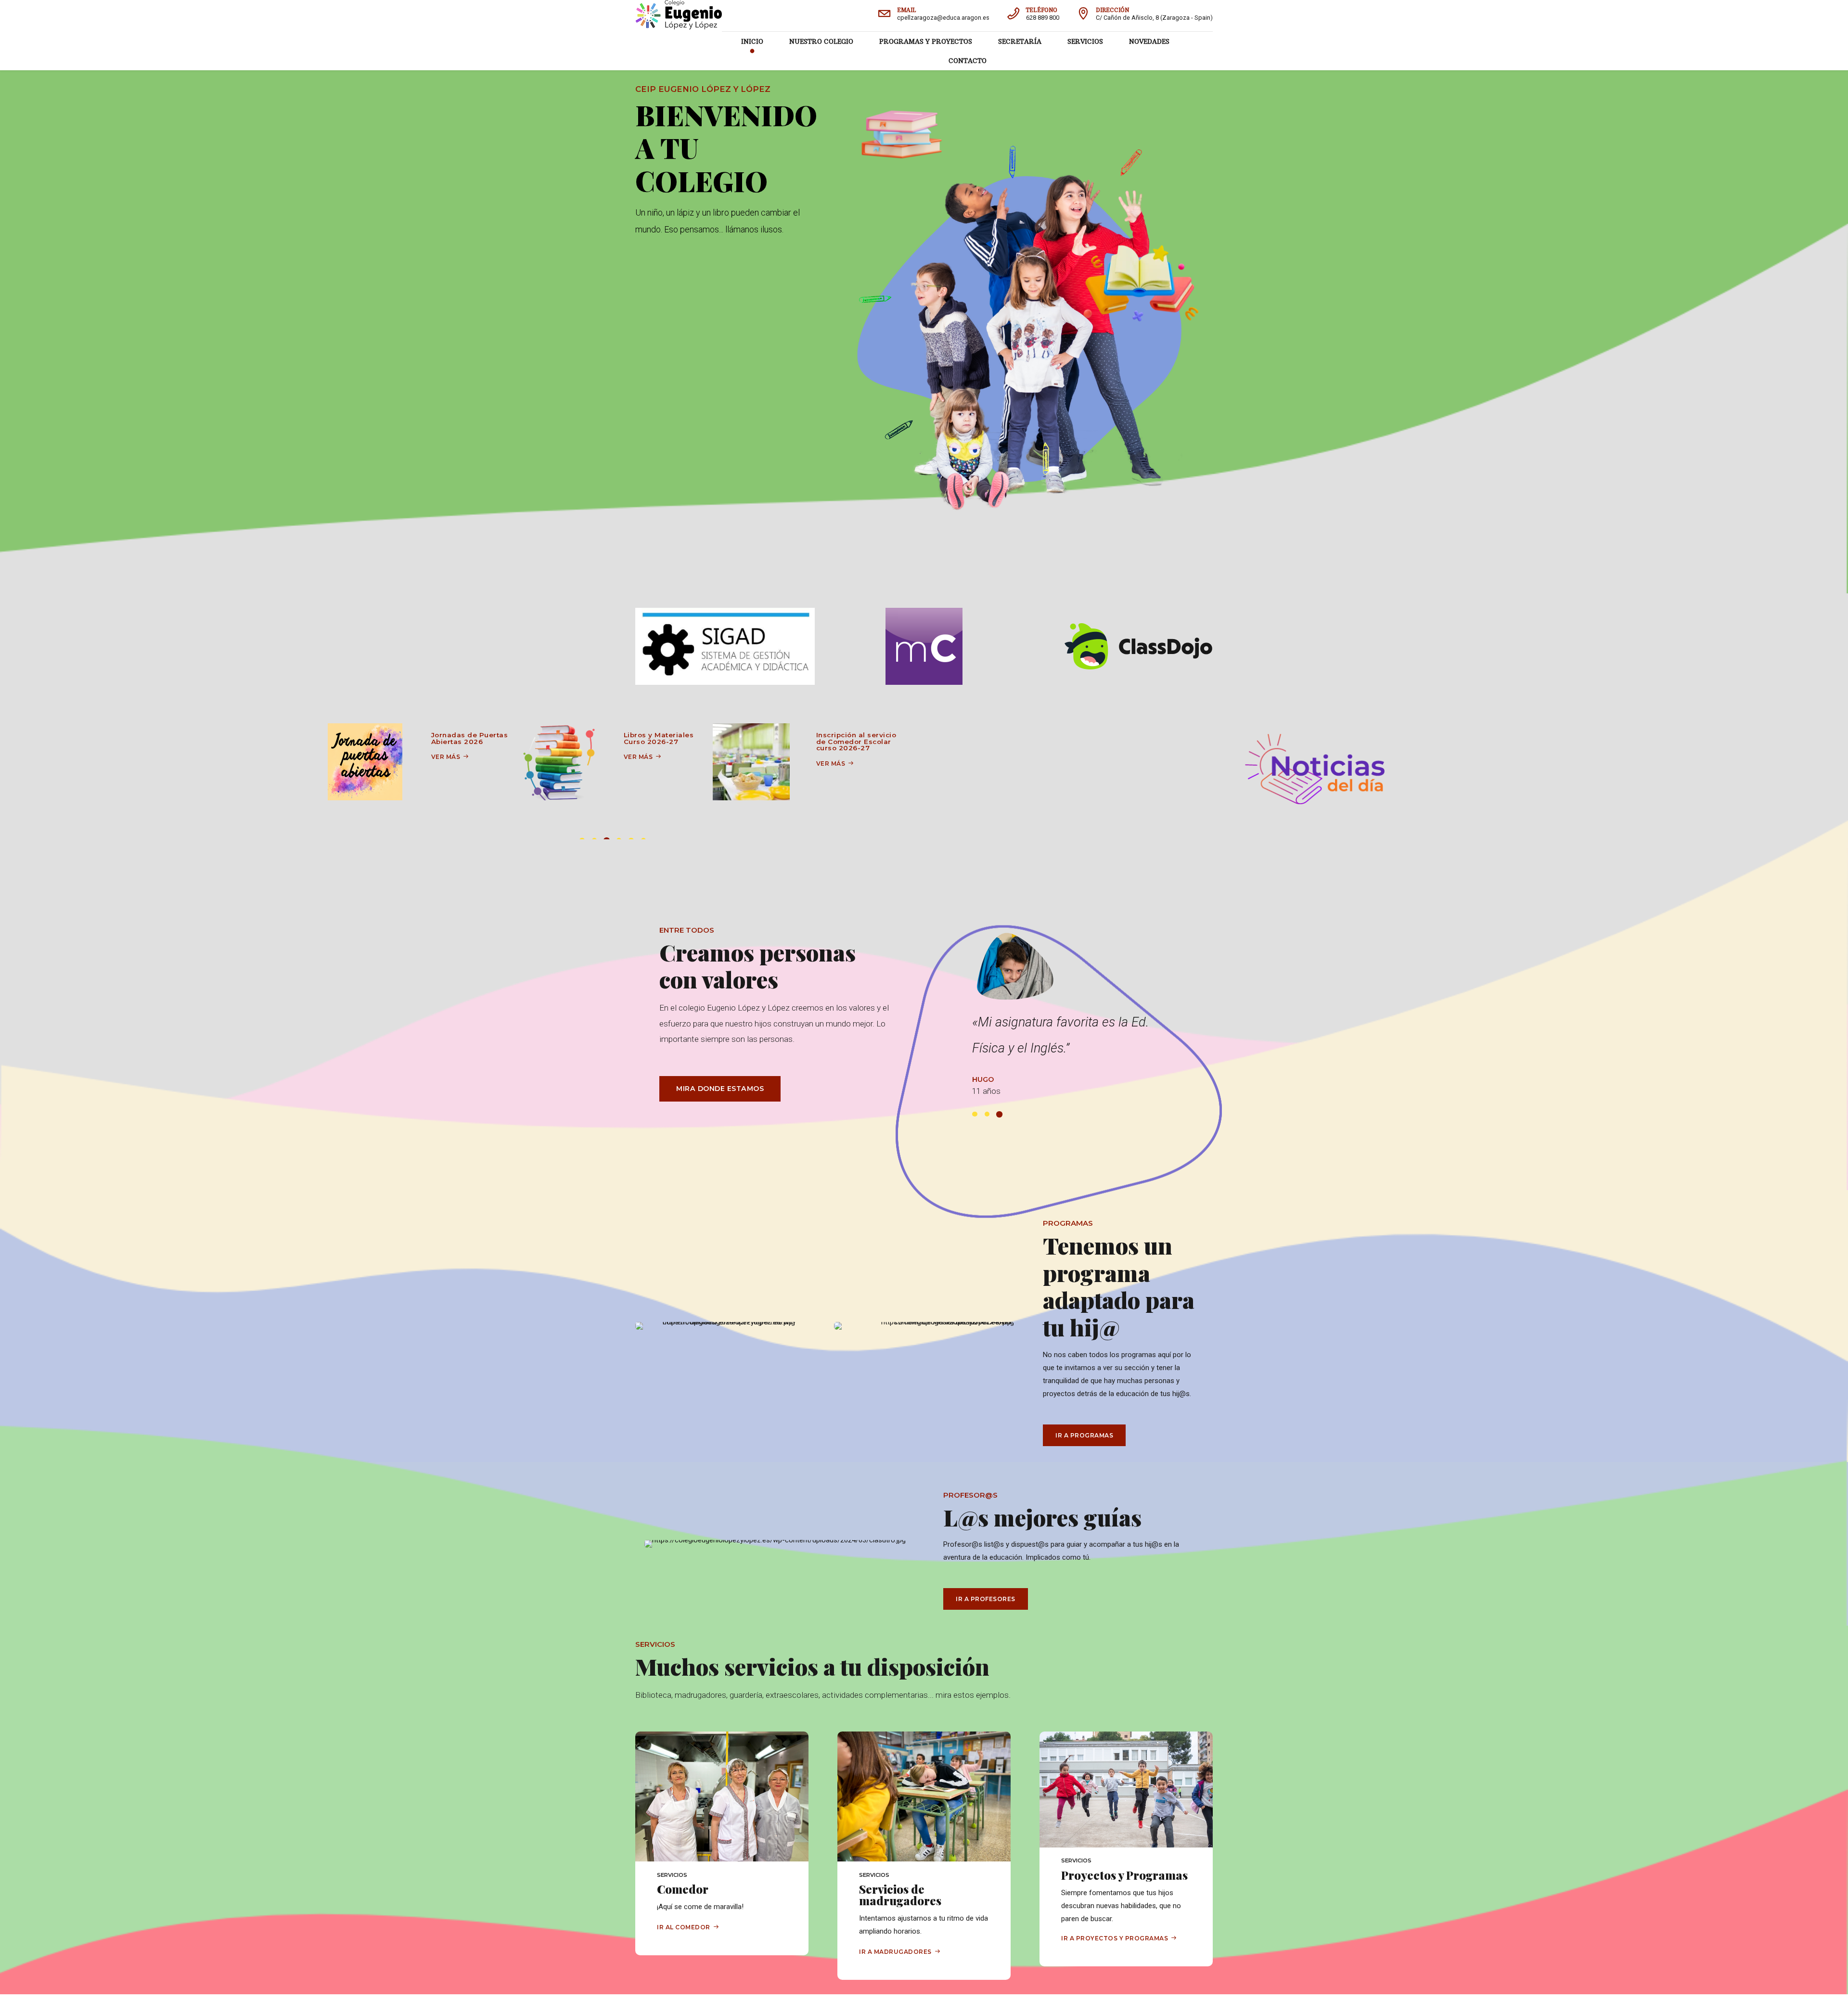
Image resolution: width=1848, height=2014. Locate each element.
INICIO (752, 41)
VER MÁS (446, 757)
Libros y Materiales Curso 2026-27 (466, 738)
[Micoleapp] (924, 646)
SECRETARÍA (1020, 41)
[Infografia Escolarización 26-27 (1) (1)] (751, 762)
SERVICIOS (1085, 41)
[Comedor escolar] (559, 762)
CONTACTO (968, 61)
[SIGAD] (725, 646)
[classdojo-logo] (1139, 646)
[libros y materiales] (366, 762)
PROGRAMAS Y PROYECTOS (926, 41)
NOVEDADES (1149, 41)
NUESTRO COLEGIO (821, 41)
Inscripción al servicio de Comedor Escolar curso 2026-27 (664, 741)
